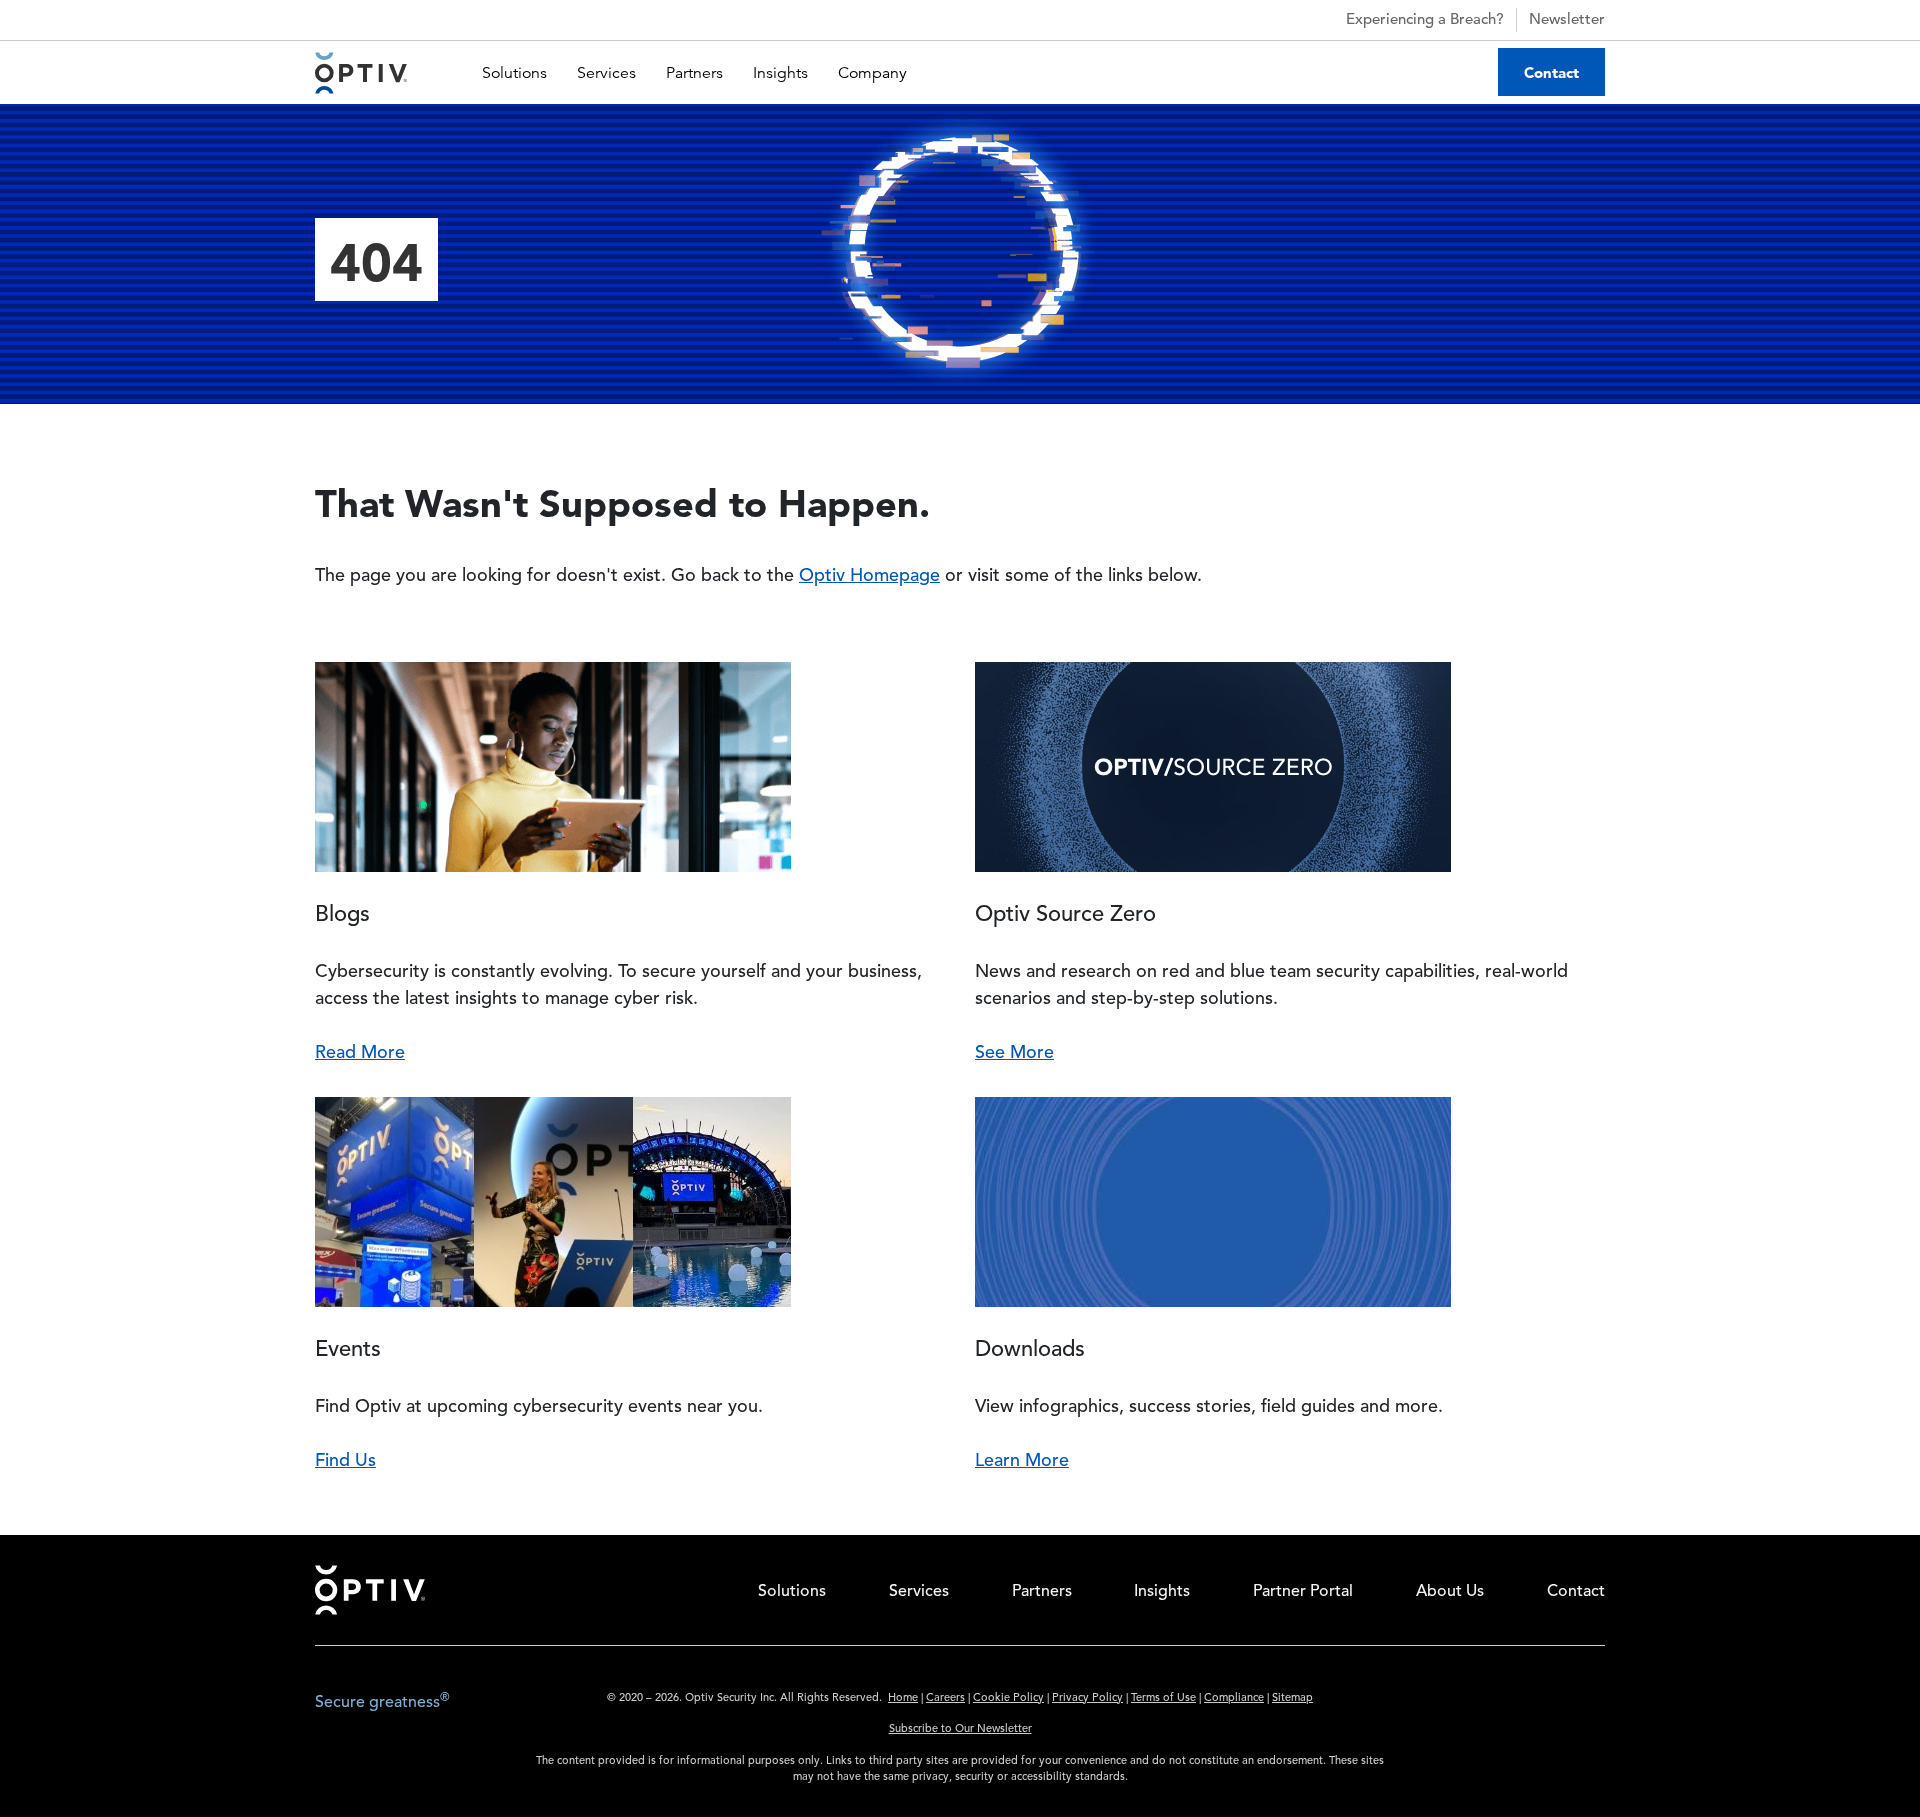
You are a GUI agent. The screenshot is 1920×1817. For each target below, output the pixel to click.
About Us (1450, 1592)
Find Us (345, 1461)
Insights (780, 73)
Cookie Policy (1008, 1698)
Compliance (1234, 1698)
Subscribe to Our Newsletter (960, 1729)
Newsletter (1567, 20)
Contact (1551, 72)
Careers (945, 1698)
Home (903, 1698)
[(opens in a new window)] (1564, 1705)
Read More (360, 1053)
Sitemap (1292, 1698)
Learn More (1022, 1461)
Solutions (514, 73)
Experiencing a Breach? (1425, 20)
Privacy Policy (1087, 1698)
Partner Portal (1303, 1592)
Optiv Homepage (869, 576)
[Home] (361, 72)
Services (606, 73)
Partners (694, 73)
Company (872, 73)
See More (1014, 1053)
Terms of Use (1163, 1698)
